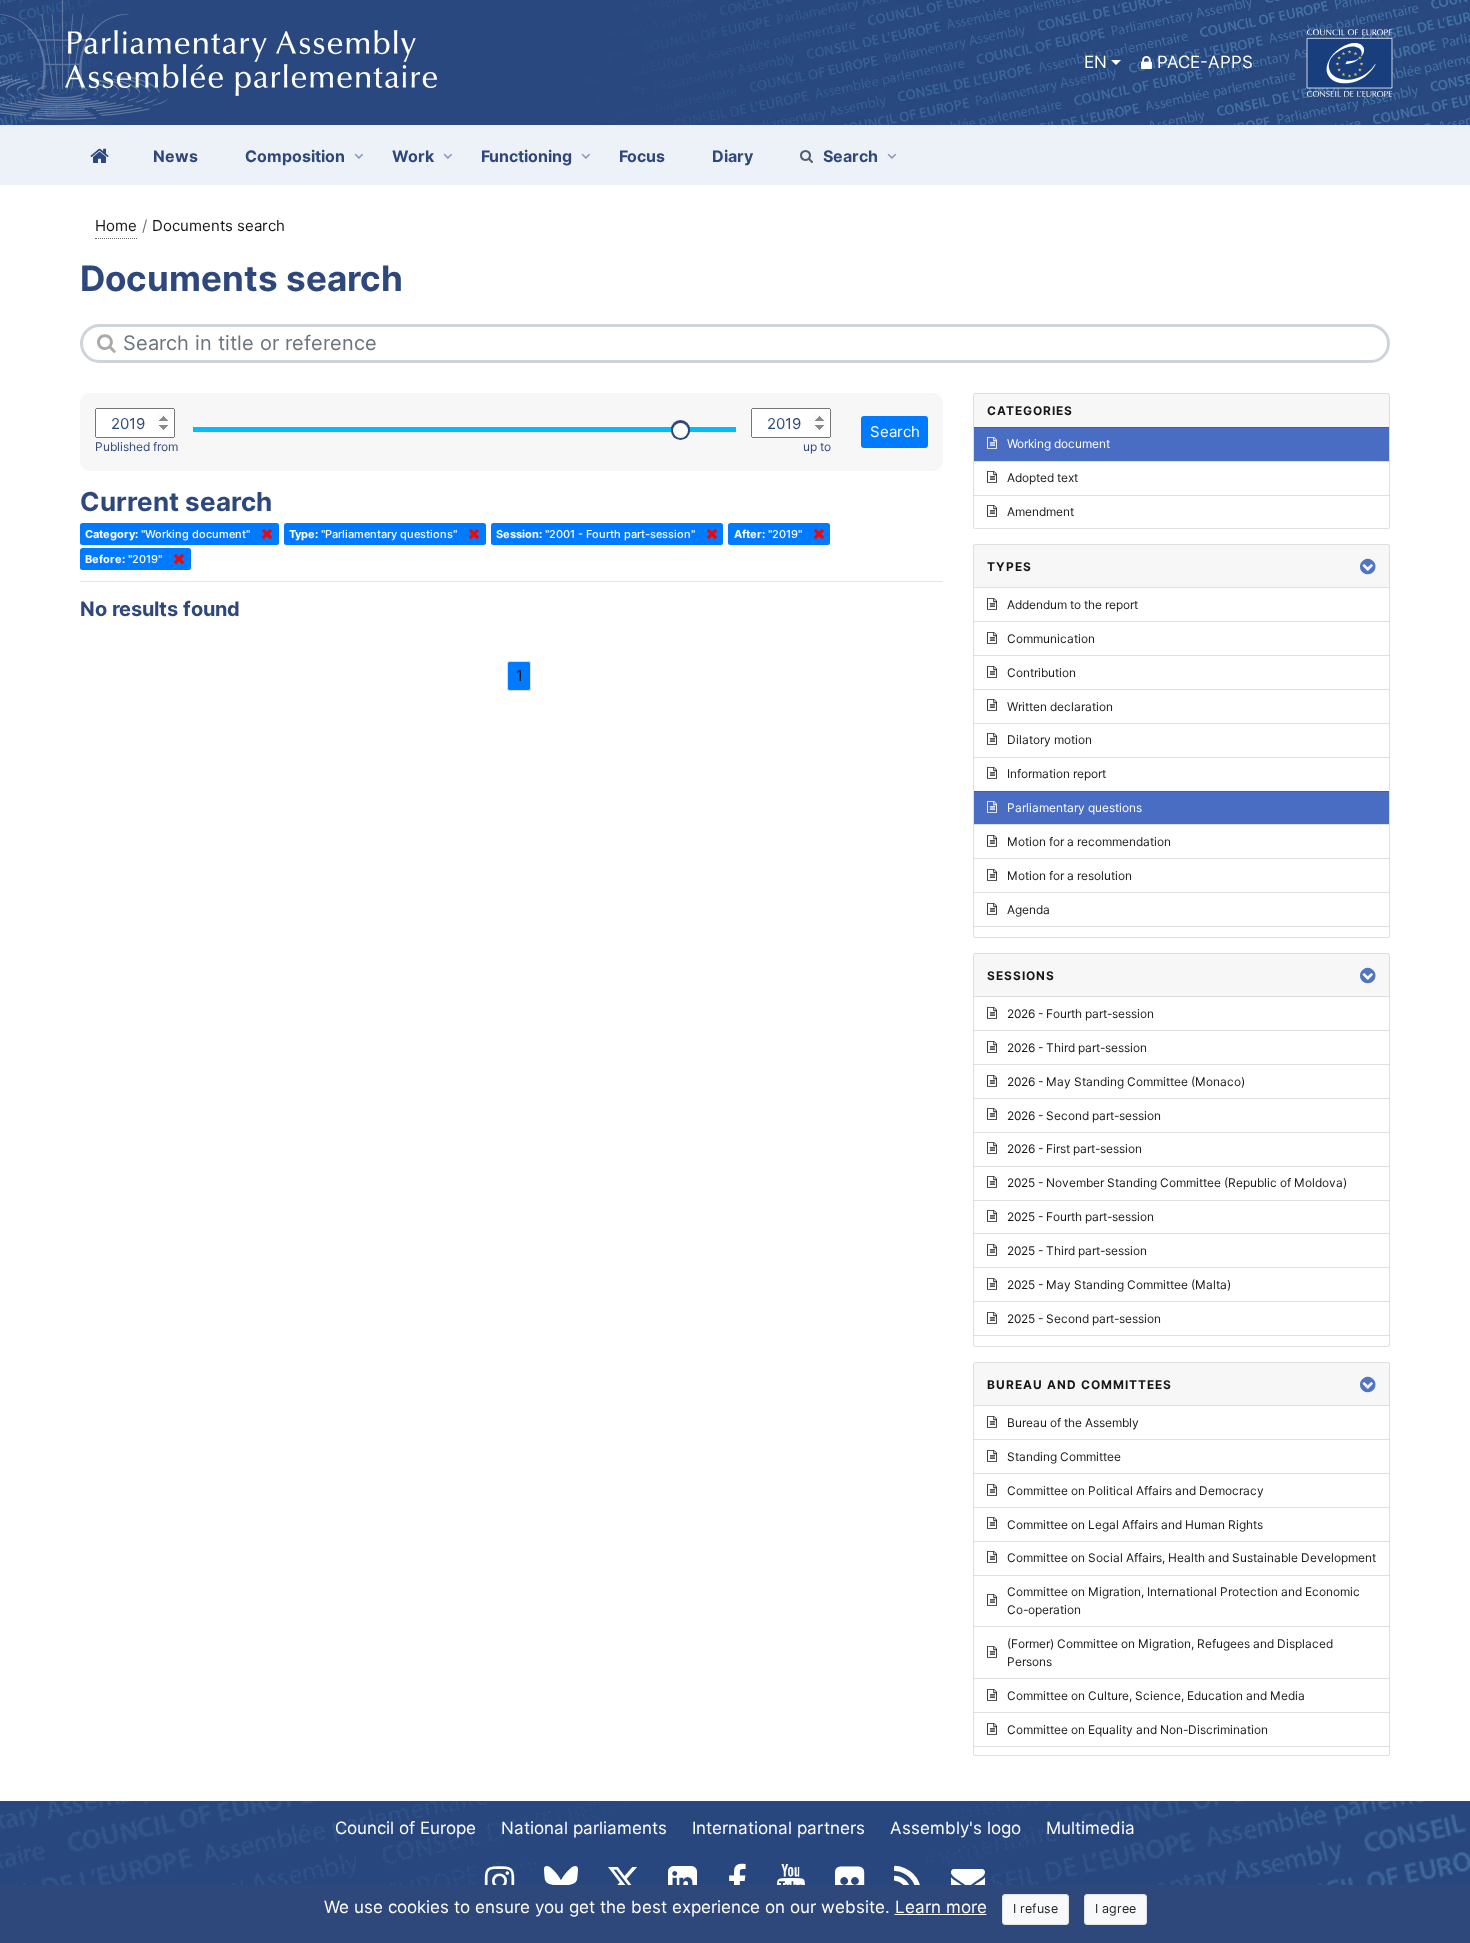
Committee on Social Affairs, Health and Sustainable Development (1191, 1557)
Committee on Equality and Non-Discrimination (1137, 1729)
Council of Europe (405, 1828)
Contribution (1041, 672)
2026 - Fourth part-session (1080, 1013)
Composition (295, 156)
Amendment (1040, 511)
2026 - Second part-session (1084, 1115)
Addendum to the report (1072, 604)
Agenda (1028, 909)
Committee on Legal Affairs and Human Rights (1135, 1524)
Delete (263, 534)
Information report (1056, 773)
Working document (1058, 443)
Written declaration (1060, 706)
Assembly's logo (955, 1828)
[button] (1368, 566)
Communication (1051, 638)
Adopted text (1042, 477)
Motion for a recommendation (1089, 841)
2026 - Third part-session (1077, 1047)
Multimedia (1090, 1828)
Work (413, 156)
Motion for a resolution (1069, 875)
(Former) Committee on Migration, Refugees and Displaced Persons (1170, 1652)
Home (116, 225)
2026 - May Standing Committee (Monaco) (1126, 1081)
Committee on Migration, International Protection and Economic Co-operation (1183, 1600)
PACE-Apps (1205, 62)
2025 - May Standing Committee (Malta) (1119, 1284)
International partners (778, 1828)
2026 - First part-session (1074, 1148)
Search (850, 156)
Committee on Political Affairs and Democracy (1135, 1490)
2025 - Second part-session (1084, 1318)
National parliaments (584, 1828)
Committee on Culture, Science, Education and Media (1156, 1695)
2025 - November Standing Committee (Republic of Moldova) (1177, 1182)
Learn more (941, 1907)
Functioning (526, 156)
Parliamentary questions (1074, 807)
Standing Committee (1064, 1456)
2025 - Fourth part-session (1080, 1216)
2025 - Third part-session (1077, 1250)
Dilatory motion (1049, 739)
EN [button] (1095, 62)
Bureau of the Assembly (1073, 1422)
